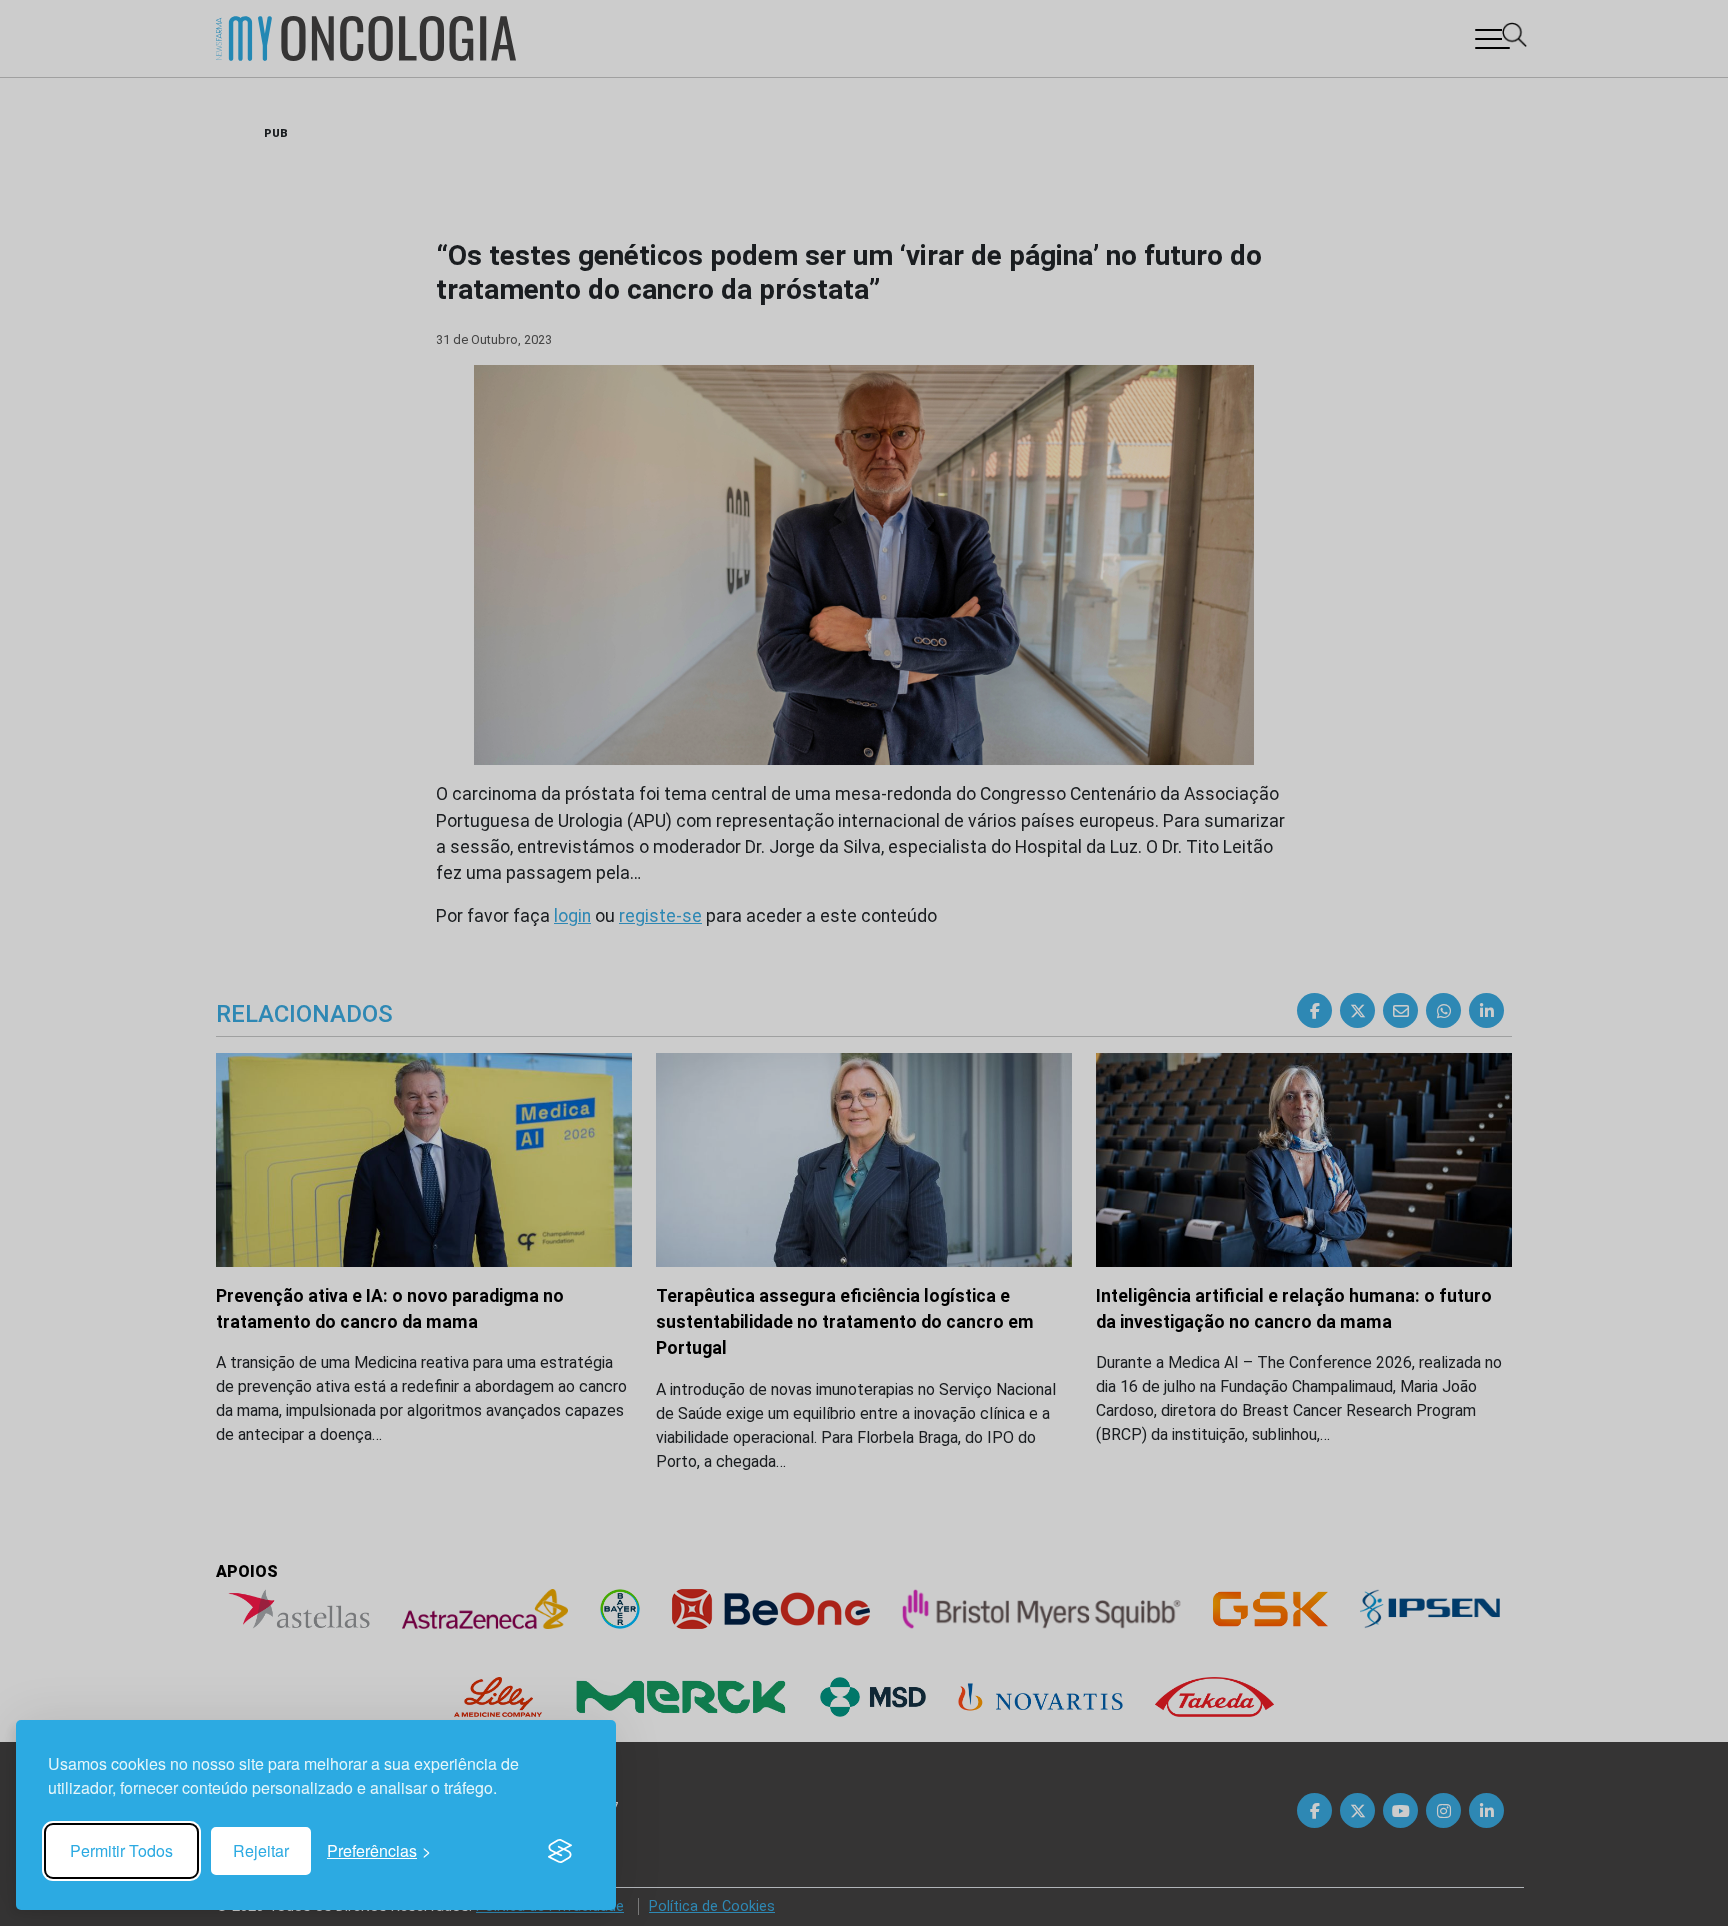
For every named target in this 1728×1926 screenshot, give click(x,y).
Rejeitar (261, 1850)
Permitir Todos (121, 1850)
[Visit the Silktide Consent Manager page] (560, 1851)
